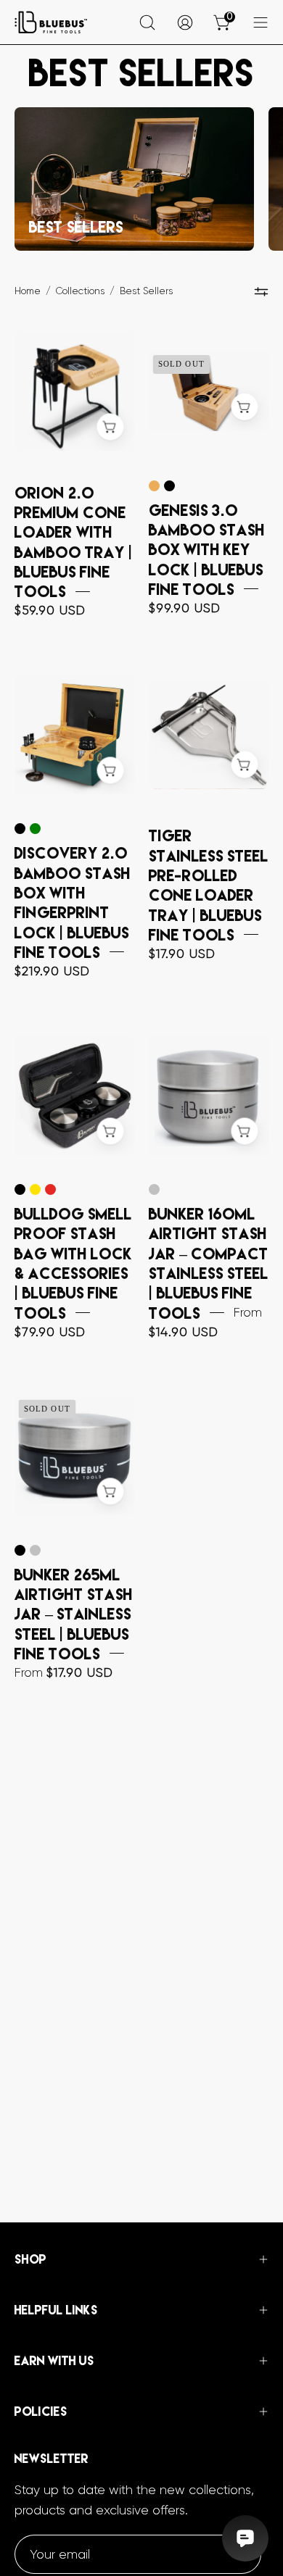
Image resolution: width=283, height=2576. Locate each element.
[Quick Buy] (244, 407)
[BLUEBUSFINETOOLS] (51, 22)
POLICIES (41, 2412)
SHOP (30, 2259)
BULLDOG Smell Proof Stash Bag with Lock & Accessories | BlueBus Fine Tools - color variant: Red (50, 1189)
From (64, 1672)
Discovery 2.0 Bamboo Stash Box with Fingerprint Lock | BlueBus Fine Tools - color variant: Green (35, 829)
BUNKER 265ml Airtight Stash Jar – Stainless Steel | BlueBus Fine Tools (74, 1613)
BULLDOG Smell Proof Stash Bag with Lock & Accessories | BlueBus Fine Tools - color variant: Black (20, 1189)
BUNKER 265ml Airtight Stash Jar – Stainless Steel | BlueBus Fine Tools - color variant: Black (20, 1550)
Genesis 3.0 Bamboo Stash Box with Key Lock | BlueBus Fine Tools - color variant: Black (169, 486)
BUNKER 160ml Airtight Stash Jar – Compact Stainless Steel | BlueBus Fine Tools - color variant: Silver (154, 1189)
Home (28, 291)
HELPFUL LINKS (56, 2310)
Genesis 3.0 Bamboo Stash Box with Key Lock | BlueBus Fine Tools (207, 549)
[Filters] (261, 292)
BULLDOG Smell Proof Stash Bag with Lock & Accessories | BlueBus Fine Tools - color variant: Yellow (35, 1189)
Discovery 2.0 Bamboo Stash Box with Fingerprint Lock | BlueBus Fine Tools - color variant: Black (20, 829)
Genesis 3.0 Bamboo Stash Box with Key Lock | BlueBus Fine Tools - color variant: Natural (154, 486)
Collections (80, 291)
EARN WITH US (54, 2361)
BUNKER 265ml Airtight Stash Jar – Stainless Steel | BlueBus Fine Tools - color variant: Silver (35, 1550)
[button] (147, 22)
